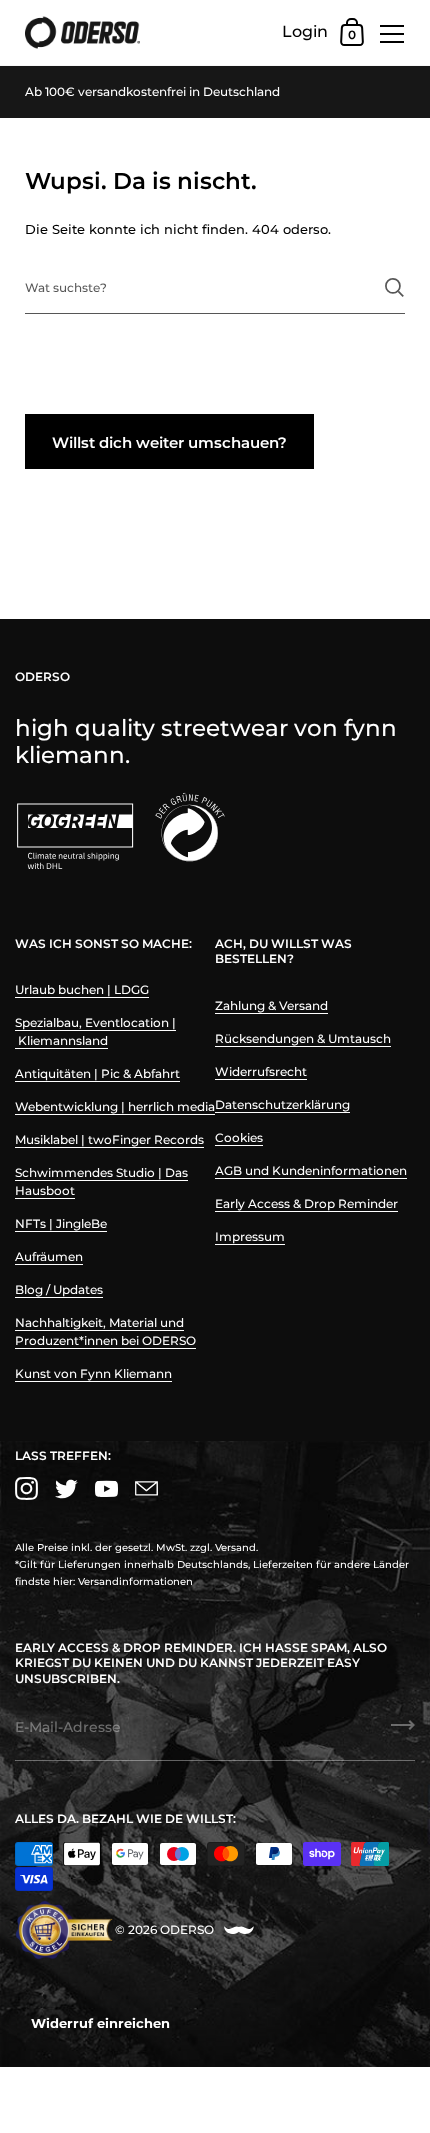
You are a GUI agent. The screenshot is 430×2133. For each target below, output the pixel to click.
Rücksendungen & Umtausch (303, 1038)
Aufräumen (49, 1256)
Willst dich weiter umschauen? (169, 442)
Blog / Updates (59, 1289)
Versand (235, 1547)
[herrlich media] (239, 1930)
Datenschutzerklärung (282, 1104)
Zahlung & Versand (271, 1005)
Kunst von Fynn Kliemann (93, 1373)
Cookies (239, 1137)
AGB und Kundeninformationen (311, 1170)
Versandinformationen (135, 1581)
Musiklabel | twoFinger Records (109, 1139)
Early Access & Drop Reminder (306, 1203)
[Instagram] (26, 1489)
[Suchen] (394, 287)
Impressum (250, 1236)
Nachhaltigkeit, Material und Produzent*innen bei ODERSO (105, 1331)
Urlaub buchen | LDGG (82, 989)
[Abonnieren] (403, 1732)
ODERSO (187, 1929)
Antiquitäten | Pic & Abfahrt (97, 1073)
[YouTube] (106, 1489)
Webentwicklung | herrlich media (115, 1106)
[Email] (146, 1489)
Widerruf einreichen (100, 2023)
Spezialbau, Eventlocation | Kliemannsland (95, 1031)
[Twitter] (66, 1489)
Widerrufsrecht (261, 1071)
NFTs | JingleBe (61, 1223)
